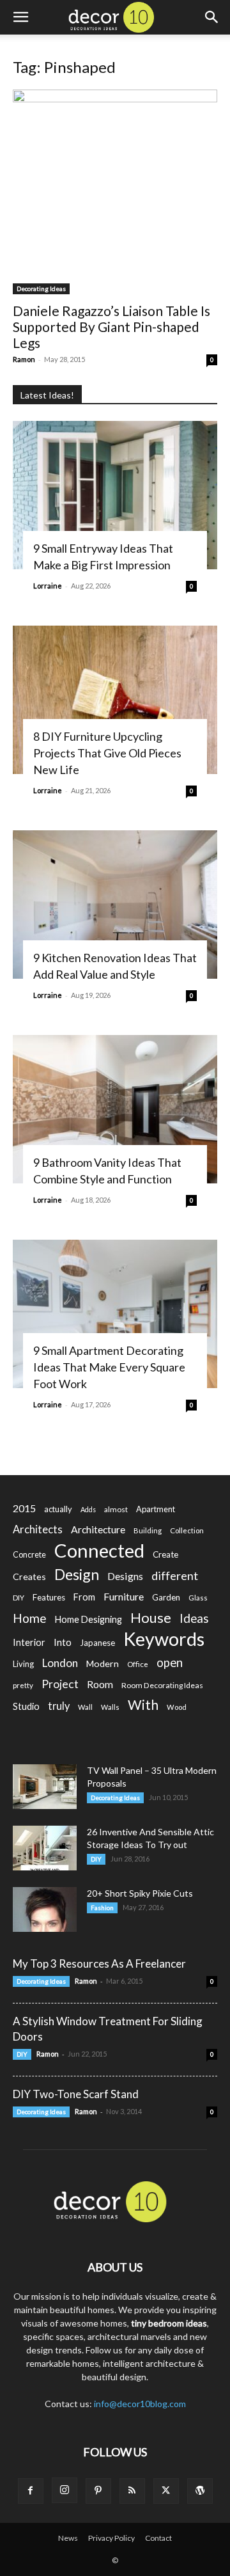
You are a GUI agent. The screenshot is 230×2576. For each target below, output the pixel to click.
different (175, 1576)
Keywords (164, 1639)
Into (63, 1642)
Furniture (124, 1596)
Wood (177, 1707)
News (68, 2538)
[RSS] (132, 2491)
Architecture (98, 1529)
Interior (29, 1642)
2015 (24, 1508)
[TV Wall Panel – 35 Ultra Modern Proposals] (45, 1787)
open (170, 1663)
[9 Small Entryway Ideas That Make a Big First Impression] (115, 495)
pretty (23, 1685)
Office (138, 1664)
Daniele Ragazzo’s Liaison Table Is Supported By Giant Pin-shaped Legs (111, 327)
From (84, 1597)
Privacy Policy (111, 2538)
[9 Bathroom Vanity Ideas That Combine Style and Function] (115, 1109)
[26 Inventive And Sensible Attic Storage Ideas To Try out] (45, 1848)
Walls (110, 1707)
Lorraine (48, 586)
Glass (198, 1598)
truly (59, 1706)
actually (58, 1509)
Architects (38, 1529)
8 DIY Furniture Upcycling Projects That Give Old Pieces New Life (107, 753)
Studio (26, 1706)
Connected (99, 1550)
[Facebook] (31, 2491)
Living (23, 1664)
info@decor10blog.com (140, 2404)
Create (165, 1554)
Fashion (102, 1908)
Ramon (24, 359)
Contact (158, 2538)
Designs (125, 1576)
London (60, 1663)
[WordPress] (200, 2491)
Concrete (29, 1555)
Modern (103, 1663)
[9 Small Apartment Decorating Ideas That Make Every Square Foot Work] (115, 1314)
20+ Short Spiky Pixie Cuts (140, 1893)
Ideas (194, 1619)
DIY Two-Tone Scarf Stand (76, 2094)
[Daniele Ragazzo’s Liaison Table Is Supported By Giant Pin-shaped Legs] (115, 192)
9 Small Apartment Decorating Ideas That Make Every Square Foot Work (109, 1367)
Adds (88, 1509)
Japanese (97, 1643)
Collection (187, 1530)
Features (49, 1597)
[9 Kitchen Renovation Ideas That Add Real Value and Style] (115, 905)
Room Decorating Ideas (162, 1685)
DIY (19, 1598)
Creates (29, 1576)
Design (77, 1575)
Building (148, 1530)
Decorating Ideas (41, 288)
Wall (85, 1707)
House (151, 1617)
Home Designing (88, 1619)
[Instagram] (65, 2490)
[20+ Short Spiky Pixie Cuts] (45, 1909)
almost (116, 1509)
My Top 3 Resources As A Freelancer (99, 1964)
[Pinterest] (98, 2491)
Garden (166, 1597)
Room (100, 1684)
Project (60, 1684)
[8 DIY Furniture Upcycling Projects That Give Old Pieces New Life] (115, 700)
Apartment (156, 1509)
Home (30, 1618)
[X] (166, 2491)
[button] (20, 17)
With (143, 1705)
